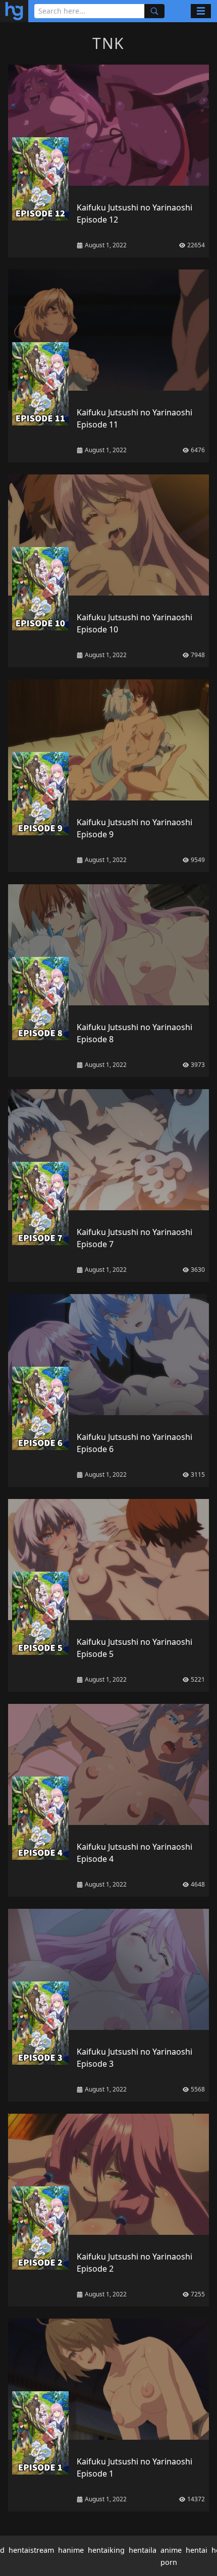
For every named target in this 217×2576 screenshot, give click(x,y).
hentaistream (31, 2550)
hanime (71, 2550)
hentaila (143, 2550)
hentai (197, 2550)
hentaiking (106, 2550)
